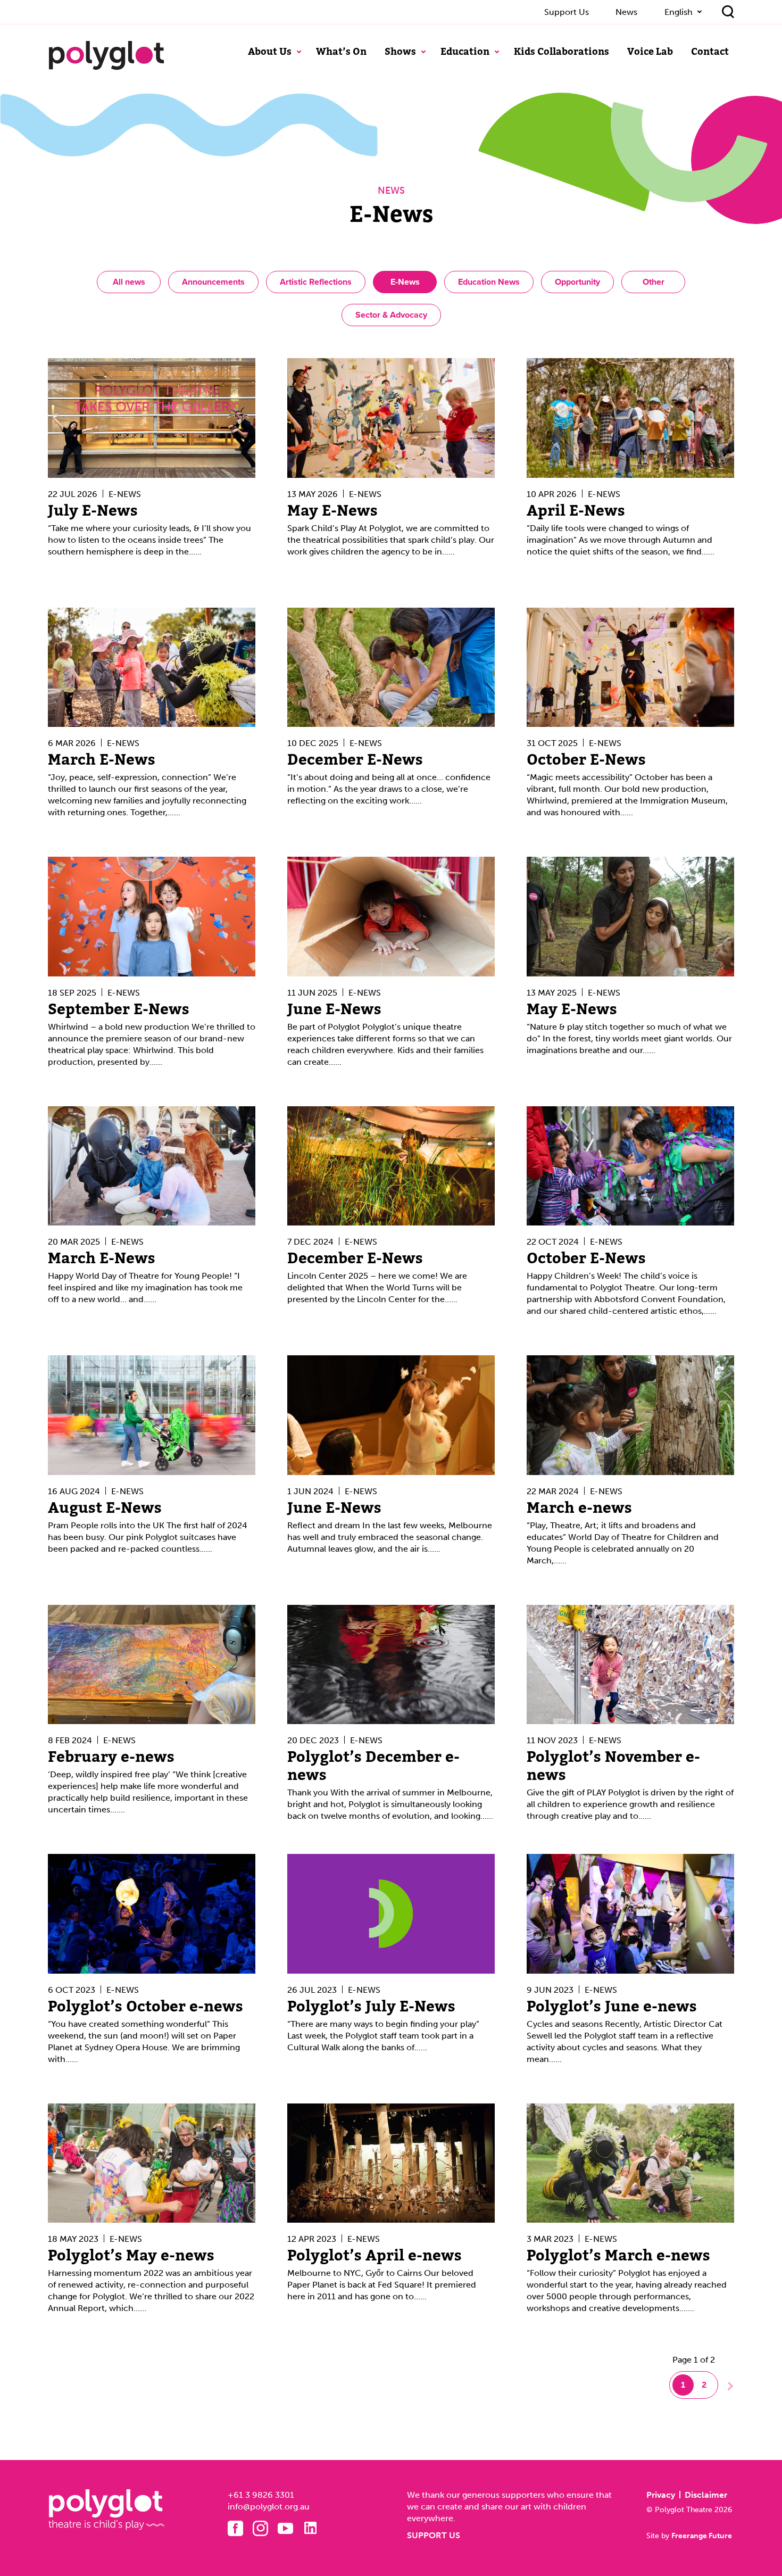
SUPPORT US (434, 2535)
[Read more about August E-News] (152, 1415)
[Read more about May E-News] (391, 418)
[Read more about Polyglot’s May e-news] (152, 2163)
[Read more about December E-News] (391, 668)
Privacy (661, 2495)
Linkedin (310, 2528)
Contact (710, 52)
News (626, 12)
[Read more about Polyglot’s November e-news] (630, 1665)
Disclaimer (706, 2495)
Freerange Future (702, 2536)
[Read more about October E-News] (630, 668)
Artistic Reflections (316, 282)
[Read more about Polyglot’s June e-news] (630, 1914)
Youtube (285, 2528)
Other (654, 282)
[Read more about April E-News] (630, 418)
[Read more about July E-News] (152, 418)
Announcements (213, 282)
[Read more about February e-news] (152, 1665)
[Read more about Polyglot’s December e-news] (391, 1665)
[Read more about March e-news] (630, 1415)
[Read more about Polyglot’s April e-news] (391, 2163)
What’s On (341, 52)
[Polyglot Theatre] (106, 55)
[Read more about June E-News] (391, 917)
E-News (405, 282)
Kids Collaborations (561, 52)
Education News (489, 282)
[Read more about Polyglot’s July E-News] (391, 1914)
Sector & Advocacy (391, 315)
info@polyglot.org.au (269, 2507)
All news (129, 282)
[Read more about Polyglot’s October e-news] (152, 1914)
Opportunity (577, 282)
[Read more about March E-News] (152, 668)
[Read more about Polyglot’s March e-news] (630, 2163)
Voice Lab (650, 52)
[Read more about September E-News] (152, 917)
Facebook (235, 2528)
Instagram (260, 2528)
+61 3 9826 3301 (261, 2495)
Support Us (567, 12)
